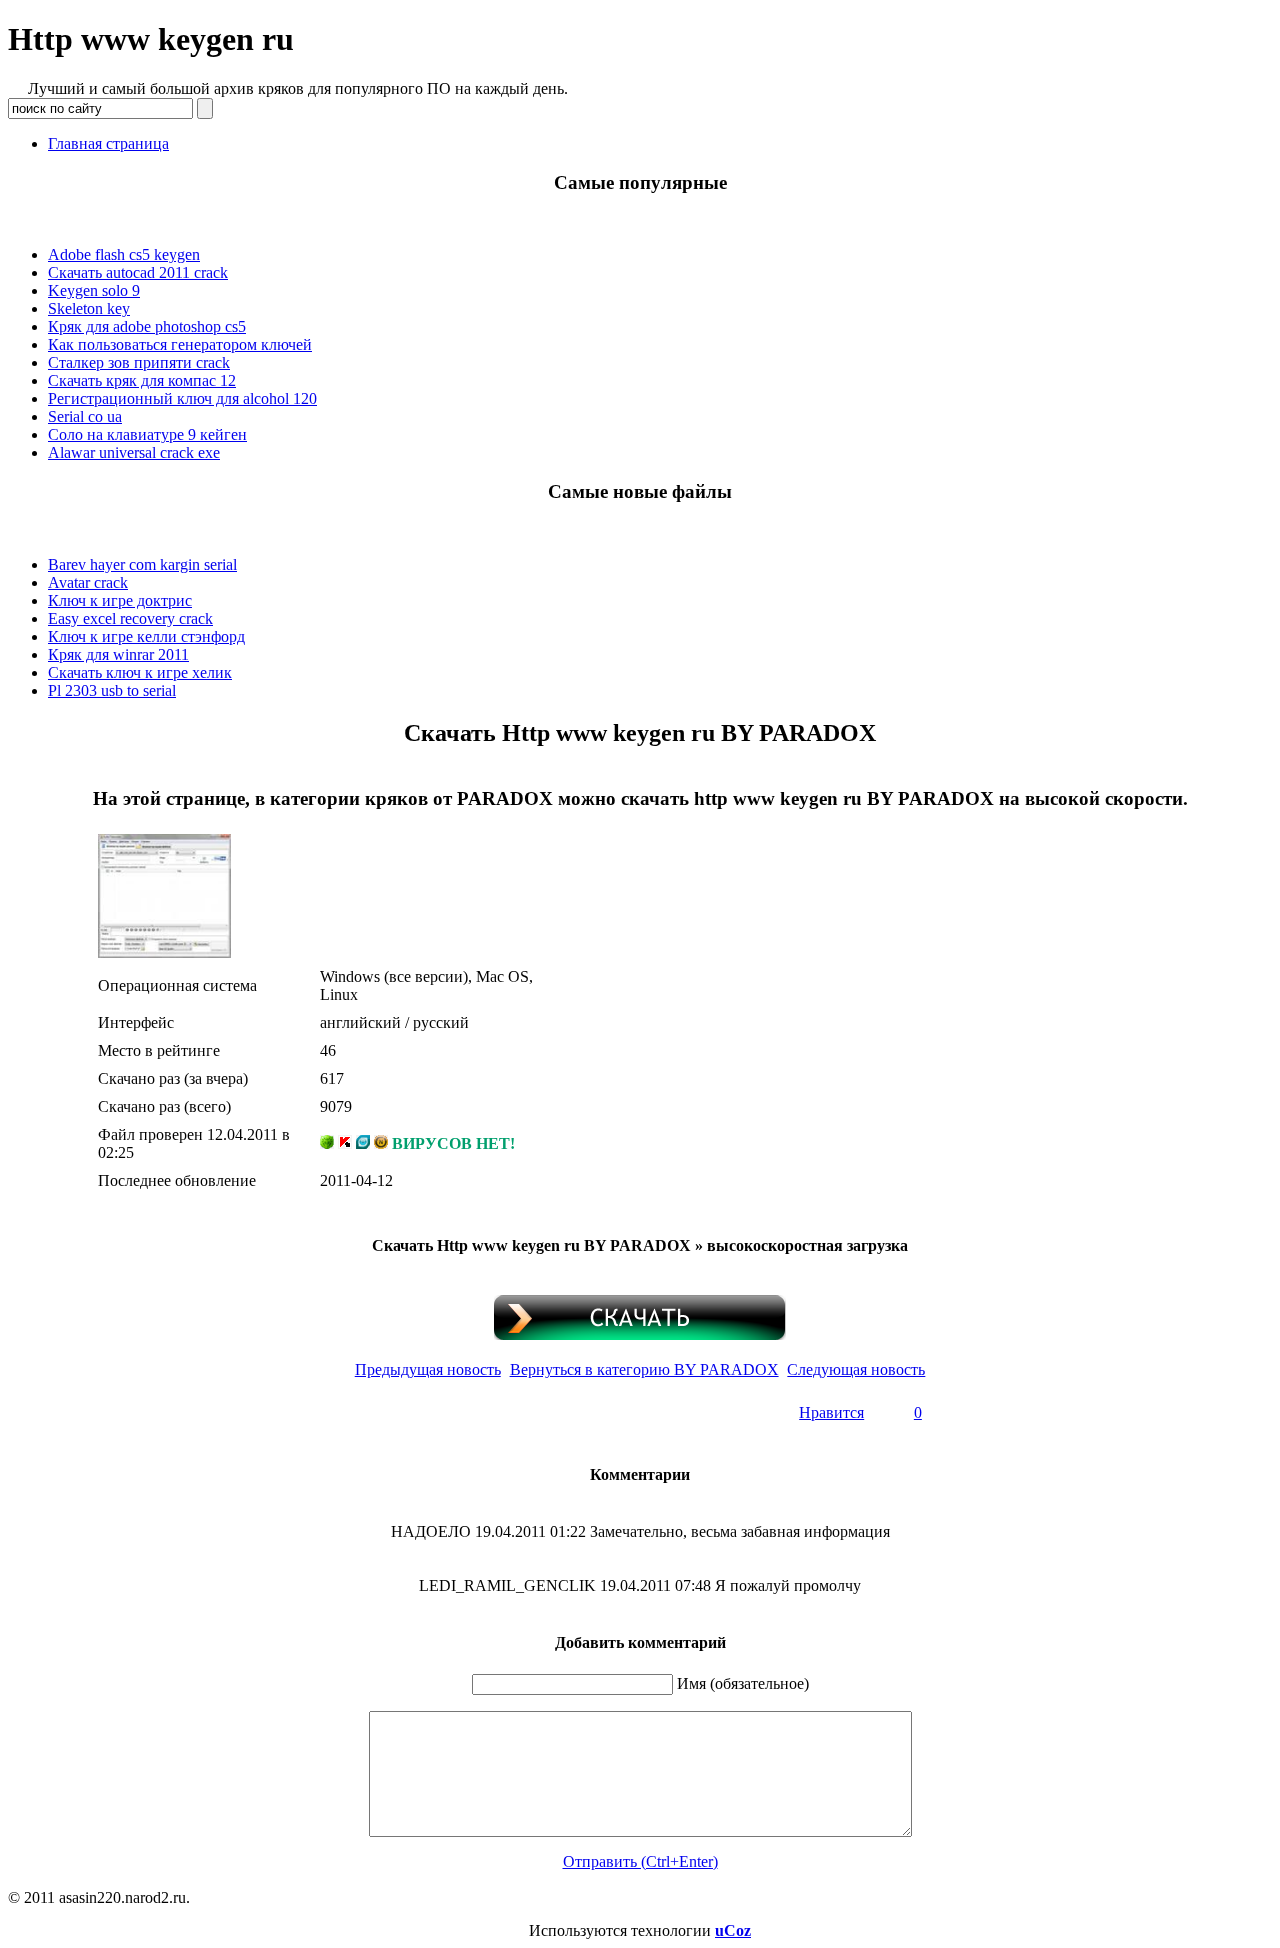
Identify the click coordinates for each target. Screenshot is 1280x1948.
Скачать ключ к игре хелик (140, 672)
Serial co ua (85, 416)
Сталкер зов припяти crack (139, 362)
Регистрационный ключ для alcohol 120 (182, 398)
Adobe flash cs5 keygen (124, 254)
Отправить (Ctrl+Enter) (640, 1861)
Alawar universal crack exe (134, 452)
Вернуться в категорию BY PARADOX (644, 1369)
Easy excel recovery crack (130, 618)
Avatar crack (88, 582)
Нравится (831, 1412)
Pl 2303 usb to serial (112, 690)
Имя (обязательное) (743, 1683)
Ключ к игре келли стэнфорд (146, 636)
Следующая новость (856, 1369)
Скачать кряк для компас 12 (142, 380)
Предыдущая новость (428, 1369)
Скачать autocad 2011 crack (138, 272)
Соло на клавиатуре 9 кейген (147, 434)
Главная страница (108, 143)
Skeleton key (89, 308)
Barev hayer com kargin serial (142, 564)
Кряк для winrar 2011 (118, 654)
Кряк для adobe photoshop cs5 (147, 326)
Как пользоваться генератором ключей (180, 344)
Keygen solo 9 (94, 290)
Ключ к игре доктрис (120, 600)
